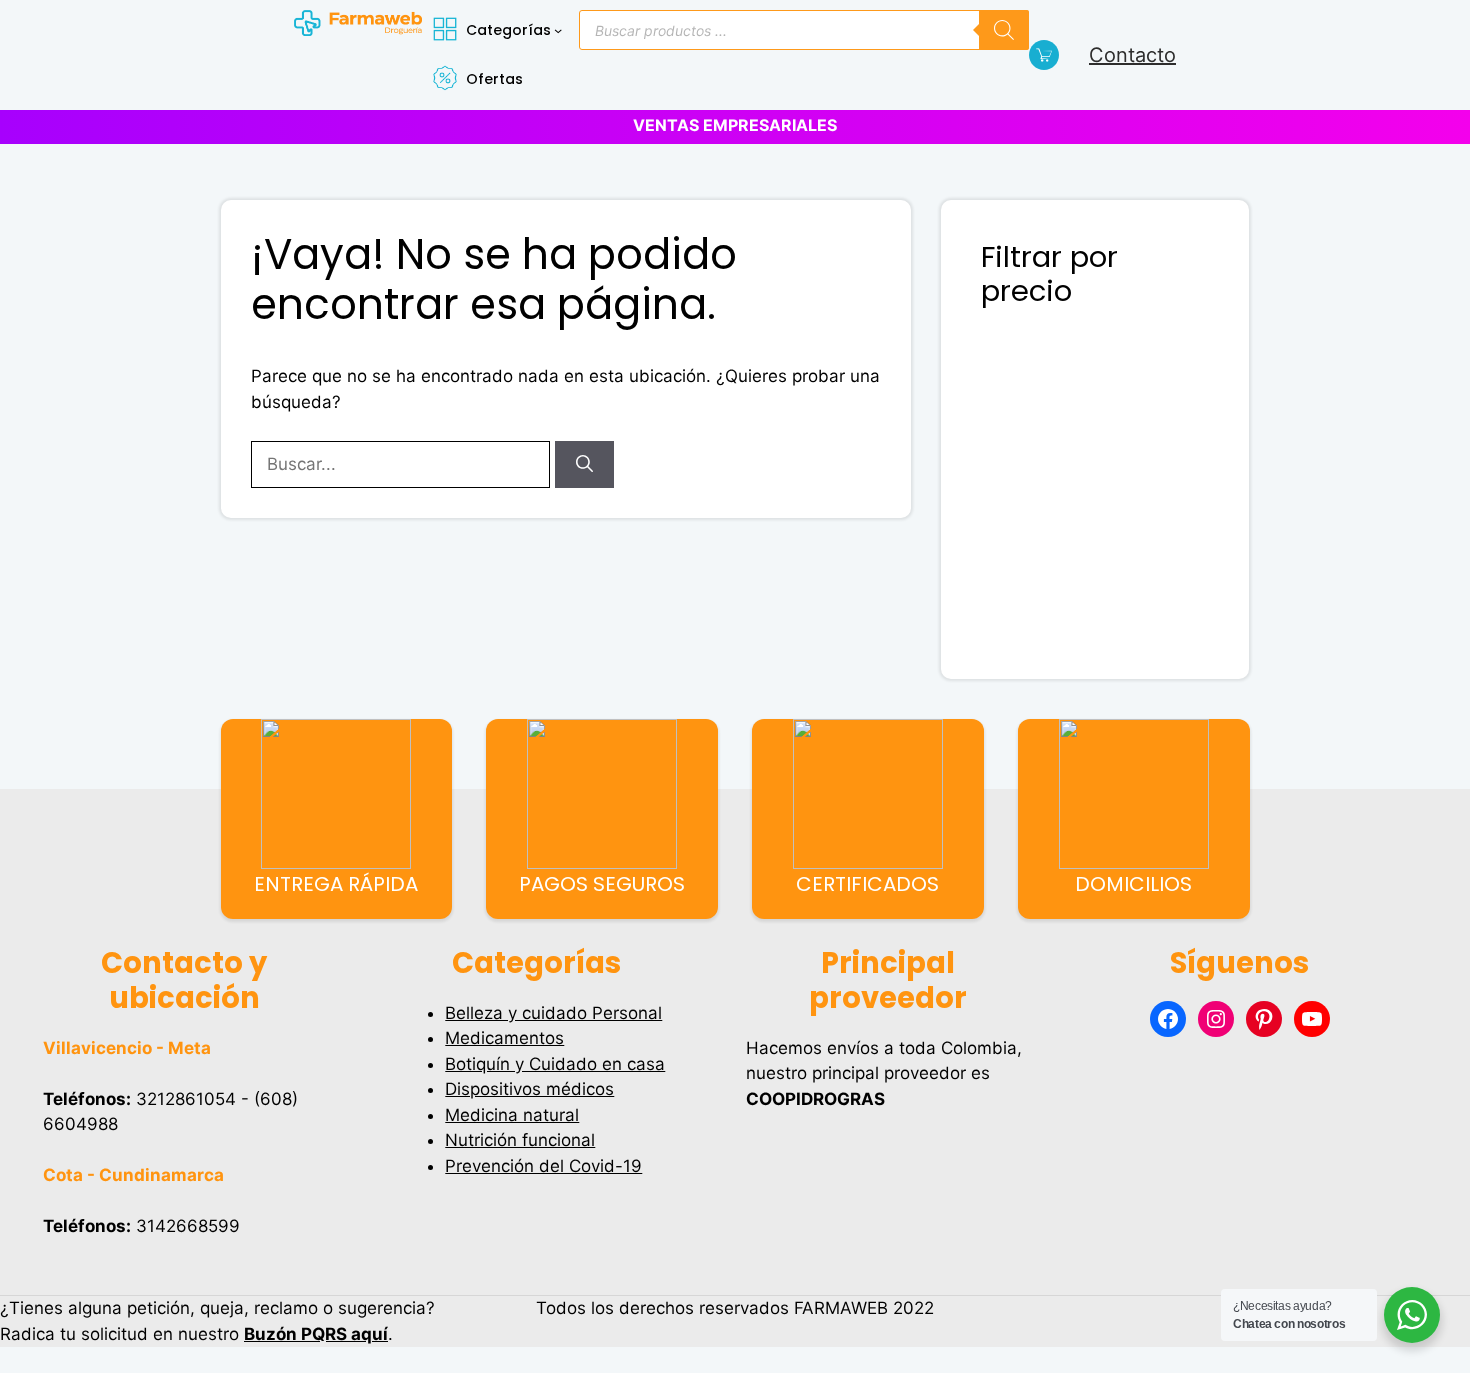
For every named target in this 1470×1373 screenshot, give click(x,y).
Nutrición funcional (520, 1140)
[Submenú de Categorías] (558, 30)
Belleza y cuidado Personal (553, 1013)
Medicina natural (512, 1115)
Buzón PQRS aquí (316, 1334)
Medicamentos (504, 1038)
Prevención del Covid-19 (543, 1166)
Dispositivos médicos (529, 1089)
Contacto (1132, 55)
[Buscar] (1004, 30)
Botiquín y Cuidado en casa (555, 1064)
